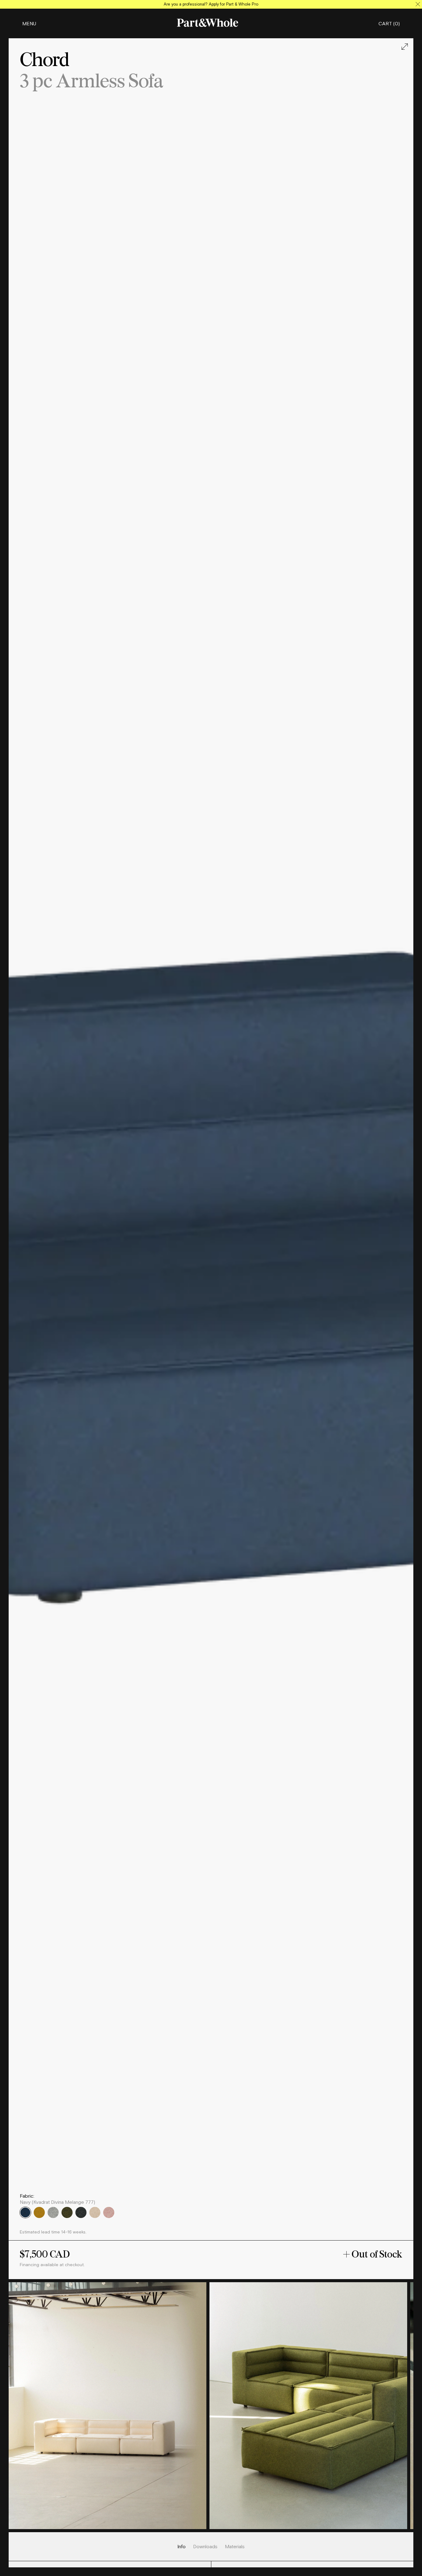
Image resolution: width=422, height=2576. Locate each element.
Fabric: (27, 2196)
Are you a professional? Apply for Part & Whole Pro (211, 4)
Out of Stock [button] (376, 2254)
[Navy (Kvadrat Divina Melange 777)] (25, 2213)
